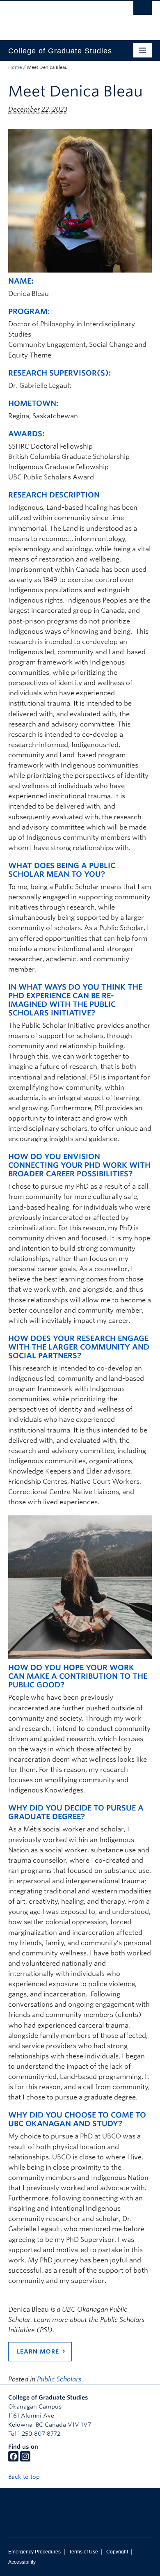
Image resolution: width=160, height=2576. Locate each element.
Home (15, 67)
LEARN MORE (38, 2351)
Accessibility (22, 2562)
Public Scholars (59, 2379)
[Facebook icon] (13, 2459)
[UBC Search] (143, 10)
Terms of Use (83, 2552)
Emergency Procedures (34, 2552)
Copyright (117, 2552)
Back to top (25, 2477)
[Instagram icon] (25, 2459)
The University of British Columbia (58, 17)
